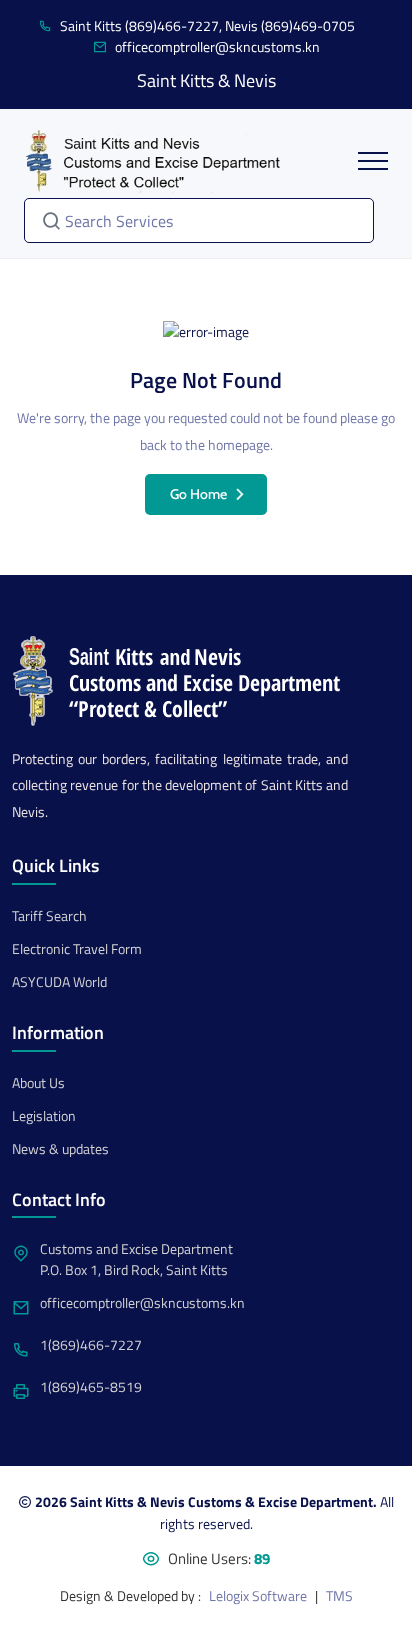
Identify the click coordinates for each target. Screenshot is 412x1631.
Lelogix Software (258, 1595)
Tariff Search (49, 915)
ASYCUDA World (59, 981)
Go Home (198, 494)
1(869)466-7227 (91, 1344)
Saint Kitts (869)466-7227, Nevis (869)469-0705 (207, 25)
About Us (38, 1082)
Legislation (44, 1115)
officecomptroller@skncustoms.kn (217, 46)
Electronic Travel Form (77, 948)
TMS (339, 1595)
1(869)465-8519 (91, 1386)
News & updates (60, 1148)
